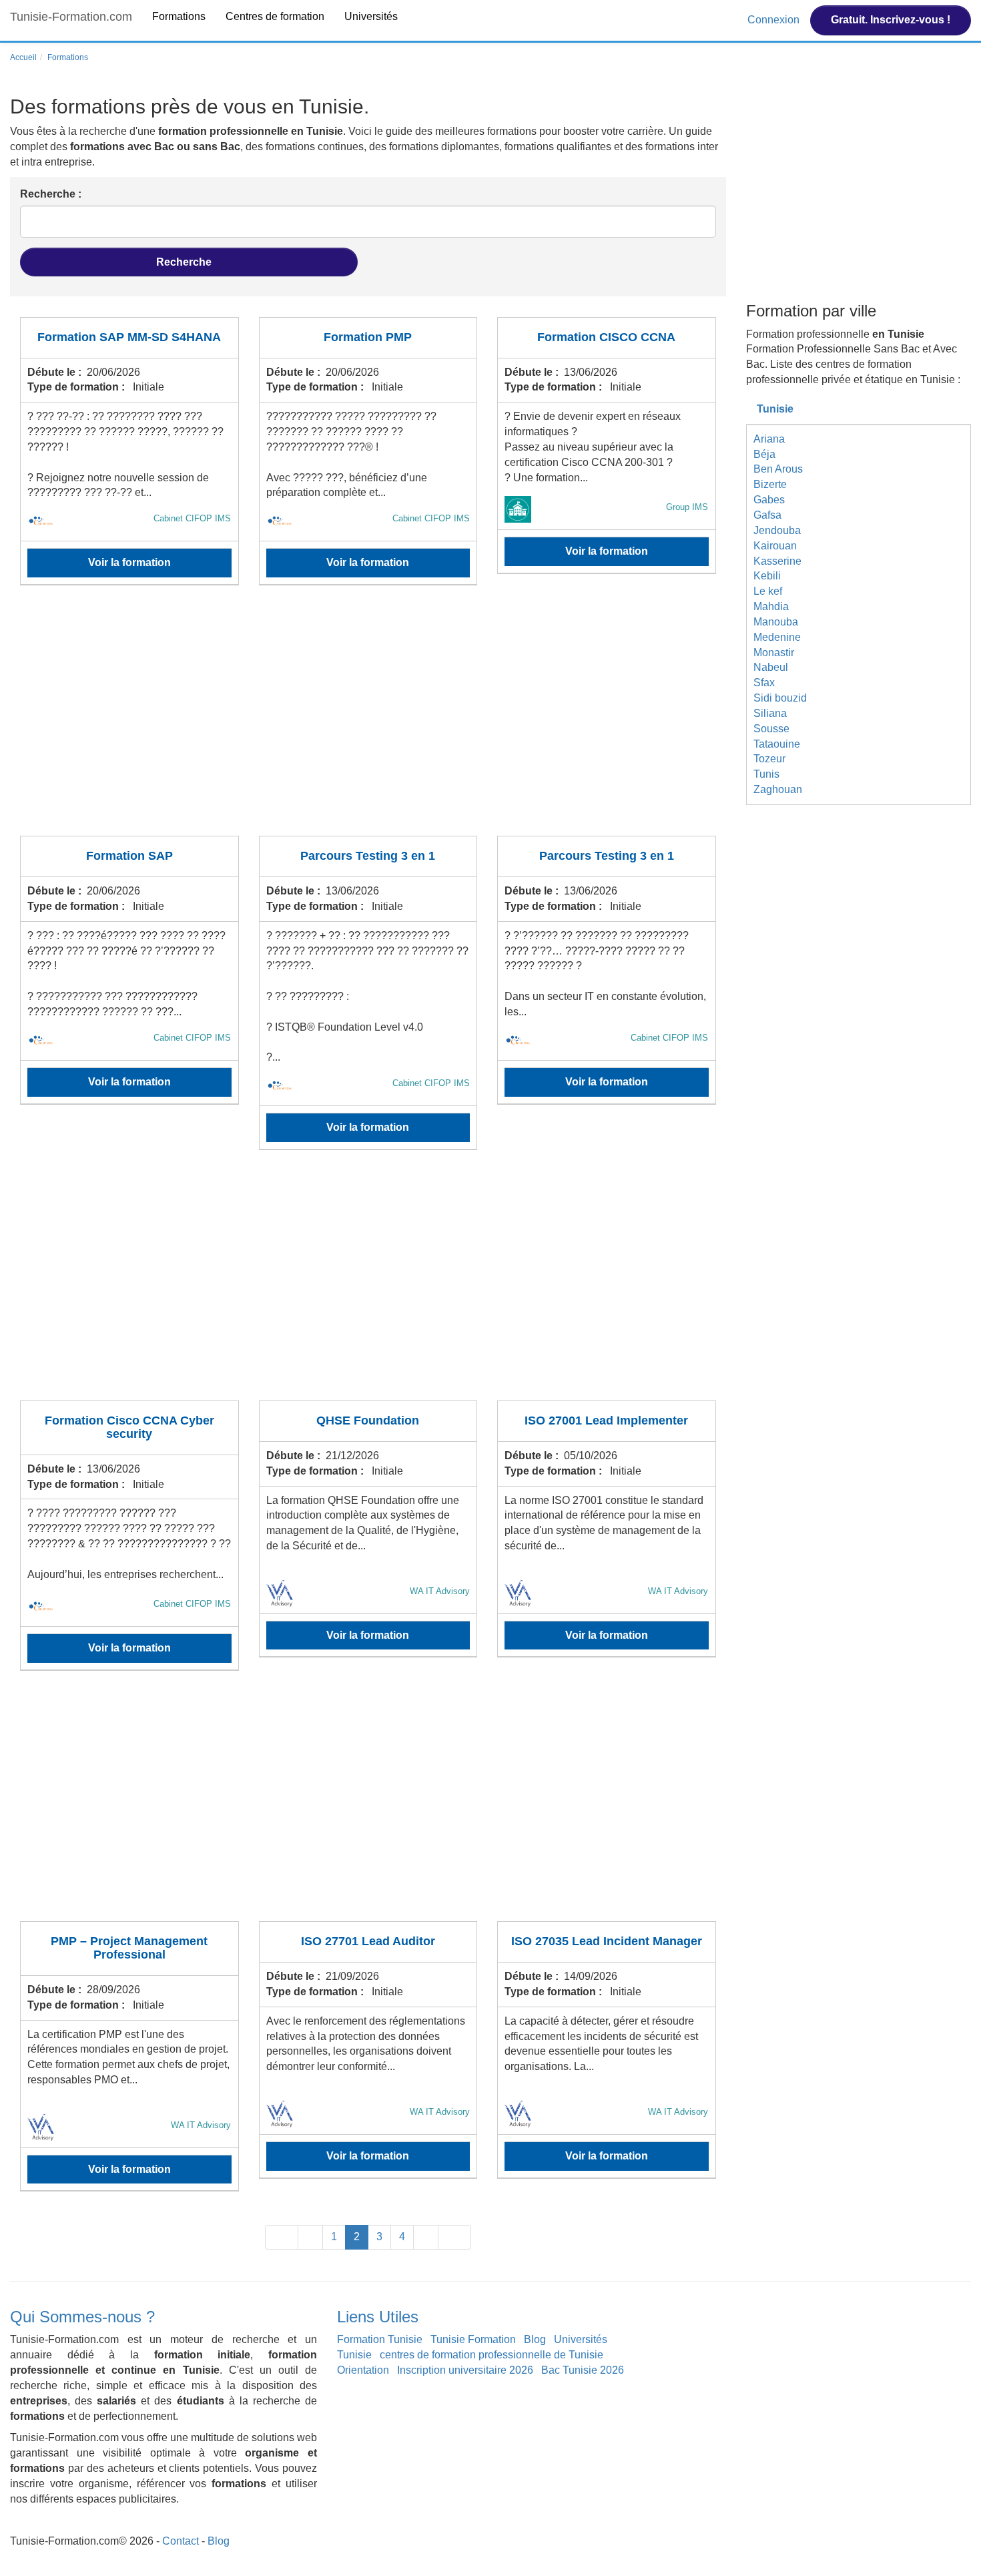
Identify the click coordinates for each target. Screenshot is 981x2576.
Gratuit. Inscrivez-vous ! (891, 20)
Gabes (769, 500)
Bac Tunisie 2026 (583, 2370)
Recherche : (51, 194)
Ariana (769, 439)
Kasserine (777, 561)
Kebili (767, 576)
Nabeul (771, 667)
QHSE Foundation (368, 1421)
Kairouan (775, 546)
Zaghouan (778, 789)
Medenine (777, 637)
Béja (764, 454)
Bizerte (770, 484)
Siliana (770, 713)
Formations (179, 16)
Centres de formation (275, 16)
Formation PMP (368, 337)
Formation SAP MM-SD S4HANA (129, 337)
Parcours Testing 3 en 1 (368, 856)
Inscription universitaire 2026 (465, 2370)
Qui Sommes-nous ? (82, 2317)
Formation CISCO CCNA (606, 337)
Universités (371, 16)
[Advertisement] (368, 719)
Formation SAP (129, 856)
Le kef (768, 591)
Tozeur (769, 759)
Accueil (23, 57)
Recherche (185, 262)
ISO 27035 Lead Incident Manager (607, 1941)
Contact (181, 2541)
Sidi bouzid (780, 698)
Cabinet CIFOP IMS (192, 518)
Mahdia (771, 606)
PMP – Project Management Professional (129, 1948)
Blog (535, 2339)
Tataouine (777, 744)
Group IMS (687, 507)
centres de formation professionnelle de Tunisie (492, 2355)
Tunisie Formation (473, 2339)
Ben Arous (778, 469)
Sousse (771, 729)
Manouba (776, 622)
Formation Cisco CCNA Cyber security (129, 1427)
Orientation (363, 2370)
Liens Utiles (378, 2317)
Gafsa (767, 515)
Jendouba (777, 530)
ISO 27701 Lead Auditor (368, 1941)
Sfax (764, 683)
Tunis (766, 774)
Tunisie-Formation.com (71, 17)
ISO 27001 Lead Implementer (606, 1421)
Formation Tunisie (380, 2339)
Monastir (774, 653)
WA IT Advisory (440, 1591)
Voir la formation (129, 562)
